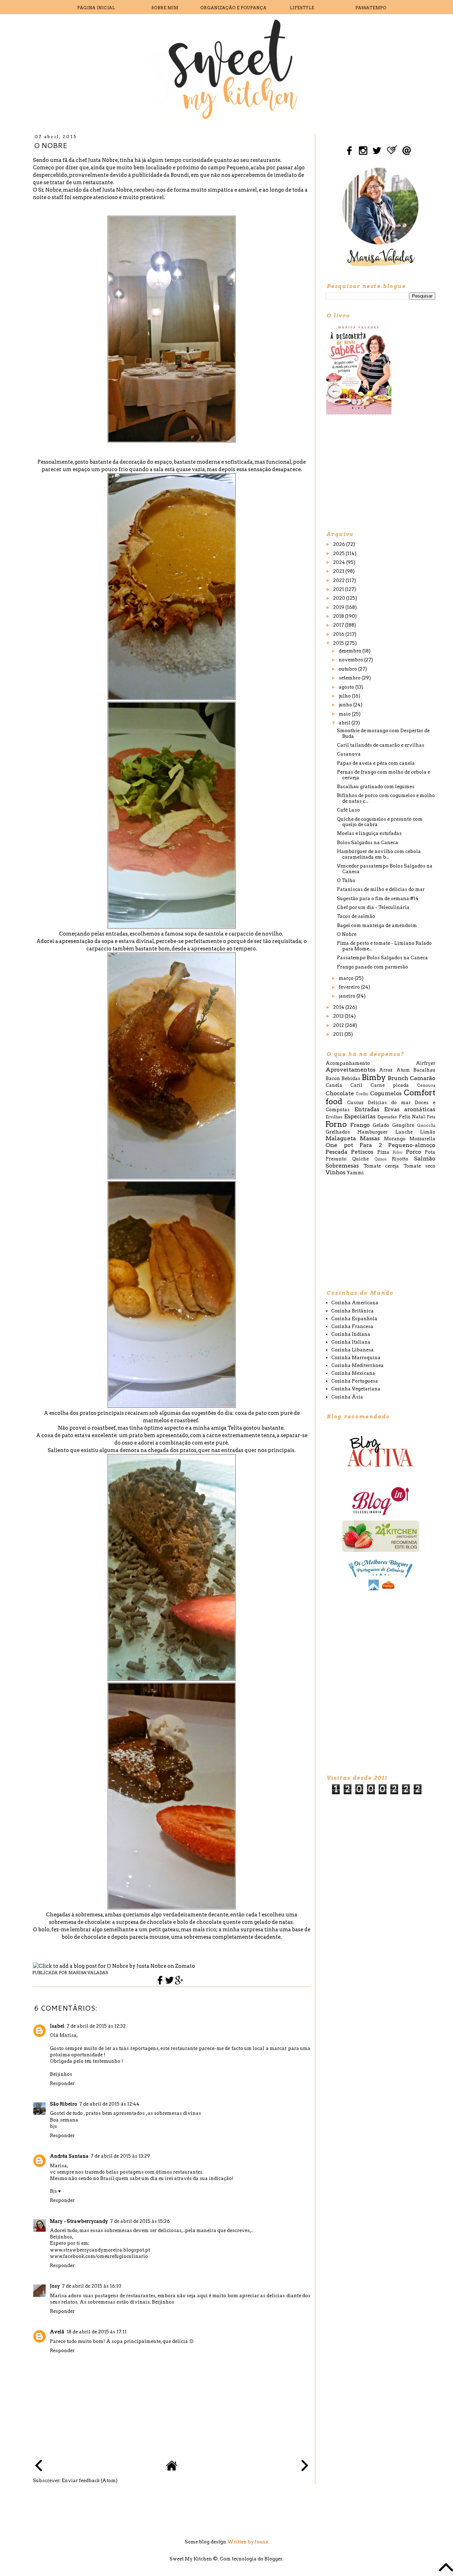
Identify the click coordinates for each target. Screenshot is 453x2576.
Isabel (57, 2026)
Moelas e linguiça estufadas (369, 833)
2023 (339, 571)
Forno (336, 1124)
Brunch (398, 1078)
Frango (360, 1125)
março (347, 978)
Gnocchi (426, 1125)
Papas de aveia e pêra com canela (376, 763)
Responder (62, 2083)
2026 (340, 544)
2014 (339, 1007)
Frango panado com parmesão (372, 967)
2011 (339, 1034)
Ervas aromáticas (410, 1109)
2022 (339, 580)
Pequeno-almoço (412, 1145)
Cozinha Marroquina (356, 1358)
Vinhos (336, 1172)
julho (345, 696)
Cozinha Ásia (347, 1397)
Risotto (400, 1159)
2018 (339, 616)
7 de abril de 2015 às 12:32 (96, 2026)
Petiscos (362, 1152)
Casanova (349, 754)
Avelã (57, 2332)
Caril (356, 1085)
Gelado (381, 1125)
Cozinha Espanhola (354, 1319)
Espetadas (387, 1117)
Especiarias (360, 1116)
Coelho (362, 1094)
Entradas (367, 1109)
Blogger (273, 2559)
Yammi (355, 1173)
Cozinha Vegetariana (356, 1389)
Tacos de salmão (356, 916)
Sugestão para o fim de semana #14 (378, 899)
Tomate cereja (381, 1166)
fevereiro (350, 987)
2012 (339, 1025)
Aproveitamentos (351, 1070)
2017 (339, 625)
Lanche (404, 1132)
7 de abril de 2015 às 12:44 (109, 2104)
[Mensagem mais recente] (39, 2466)
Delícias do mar (389, 1103)
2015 (339, 643)
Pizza (383, 1152)
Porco (414, 1152)
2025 (339, 553)
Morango (395, 1139)
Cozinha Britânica (352, 1311)
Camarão (423, 1078)
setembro (350, 678)
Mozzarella (422, 1139)
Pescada (337, 1152)
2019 (339, 607)
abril (345, 723)
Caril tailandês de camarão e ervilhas (381, 745)
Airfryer (426, 1063)
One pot (339, 1145)
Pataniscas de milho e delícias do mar (381, 889)
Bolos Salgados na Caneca (368, 843)
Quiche (360, 1159)
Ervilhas (334, 1117)
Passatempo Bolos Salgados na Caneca (382, 958)
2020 (340, 598)
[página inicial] (172, 2470)
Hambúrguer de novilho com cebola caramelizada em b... (379, 854)
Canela (334, 1085)
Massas (370, 1138)
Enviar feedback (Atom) (90, 2481)
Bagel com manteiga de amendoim (377, 925)
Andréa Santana (69, 2156)
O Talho (346, 880)
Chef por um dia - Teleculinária (373, 907)
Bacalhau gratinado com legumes (376, 787)
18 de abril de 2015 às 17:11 (97, 2332)
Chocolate (340, 1093)
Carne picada (390, 1085)
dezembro (351, 651)
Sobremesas (342, 1166)
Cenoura (426, 1085)
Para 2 (371, 1145)
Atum (403, 1070)
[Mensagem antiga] (305, 2466)
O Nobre (347, 934)
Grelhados (338, 1132)
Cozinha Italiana (351, 1342)
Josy (55, 2286)
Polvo (398, 1153)
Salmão (425, 1159)
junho (346, 705)
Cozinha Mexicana (353, 1373)
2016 (339, 634)
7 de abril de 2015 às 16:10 (92, 2286)
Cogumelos (386, 1093)
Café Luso (348, 810)
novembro (351, 660)
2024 (340, 562)
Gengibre (403, 1125)
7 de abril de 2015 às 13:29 (120, 2156)
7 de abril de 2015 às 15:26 (140, 2221)
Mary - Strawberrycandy (79, 2221)
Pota (430, 1152)
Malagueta (341, 1138)
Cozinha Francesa (352, 1326)
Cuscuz (355, 1103)
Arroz (386, 1070)
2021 (339, 589)
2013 (339, 1016)
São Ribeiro (64, 2104)
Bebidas (351, 1078)
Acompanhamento (348, 1063)
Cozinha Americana (355, 1303)
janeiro (348, 996)
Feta (431, 1117)
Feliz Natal (412, 1117)
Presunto (336, 1159)
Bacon (333, 1078)
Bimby (374, 1077)
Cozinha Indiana (351, 1334)
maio (345, 714)
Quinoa (381, 1159)
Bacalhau (424, 1070)
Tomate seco (420, 1166)
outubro (348, 669)
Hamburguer (372, 1132)
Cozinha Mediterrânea (357, 1365)
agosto (347, 687)
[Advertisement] (379, 472)
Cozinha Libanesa (352, 1350)
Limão (428, 1132)
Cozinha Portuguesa (355, 1381)
